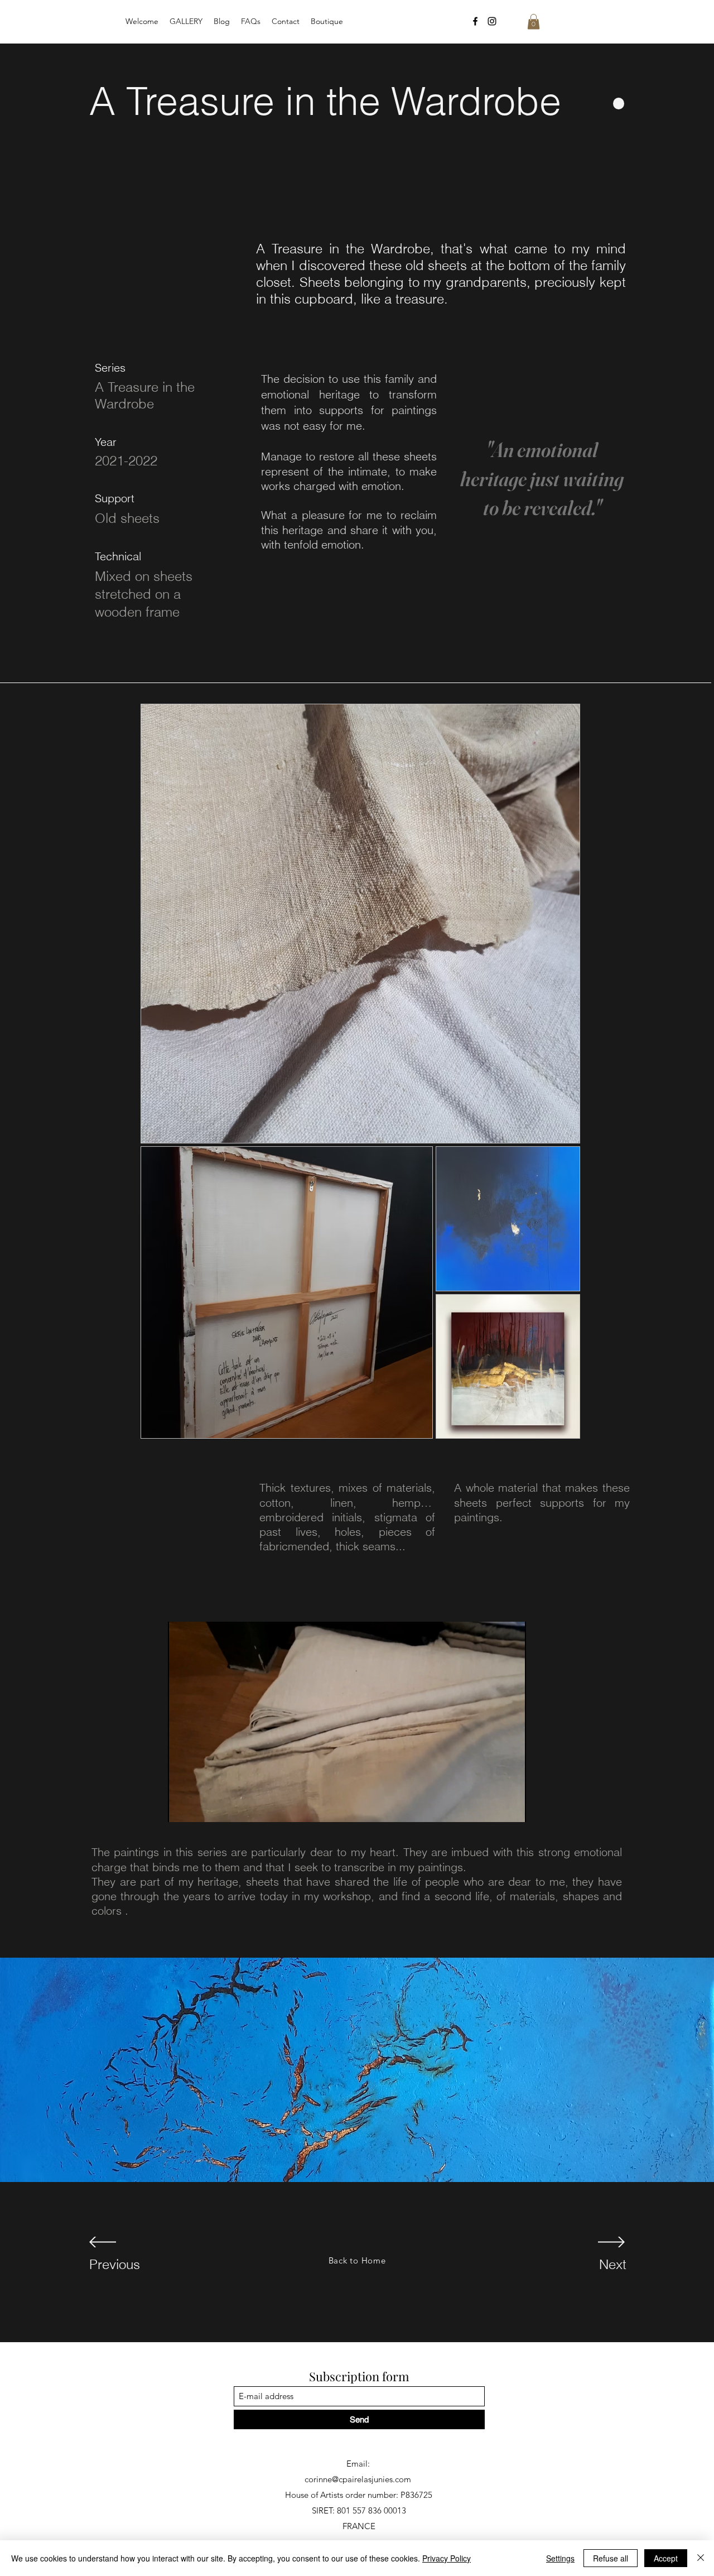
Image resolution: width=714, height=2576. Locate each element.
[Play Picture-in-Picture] (492, 1807)
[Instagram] (492, 21)
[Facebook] (475, 21)
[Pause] (182, 1807)
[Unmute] (201, 1807)
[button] (534, 21)
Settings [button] (560, 2558)
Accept (666, 2558)
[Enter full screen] (511, 1807)
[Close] (701, 2558)
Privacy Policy (447, 2558)
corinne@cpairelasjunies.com (358, 2479)
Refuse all (611, 2558)
